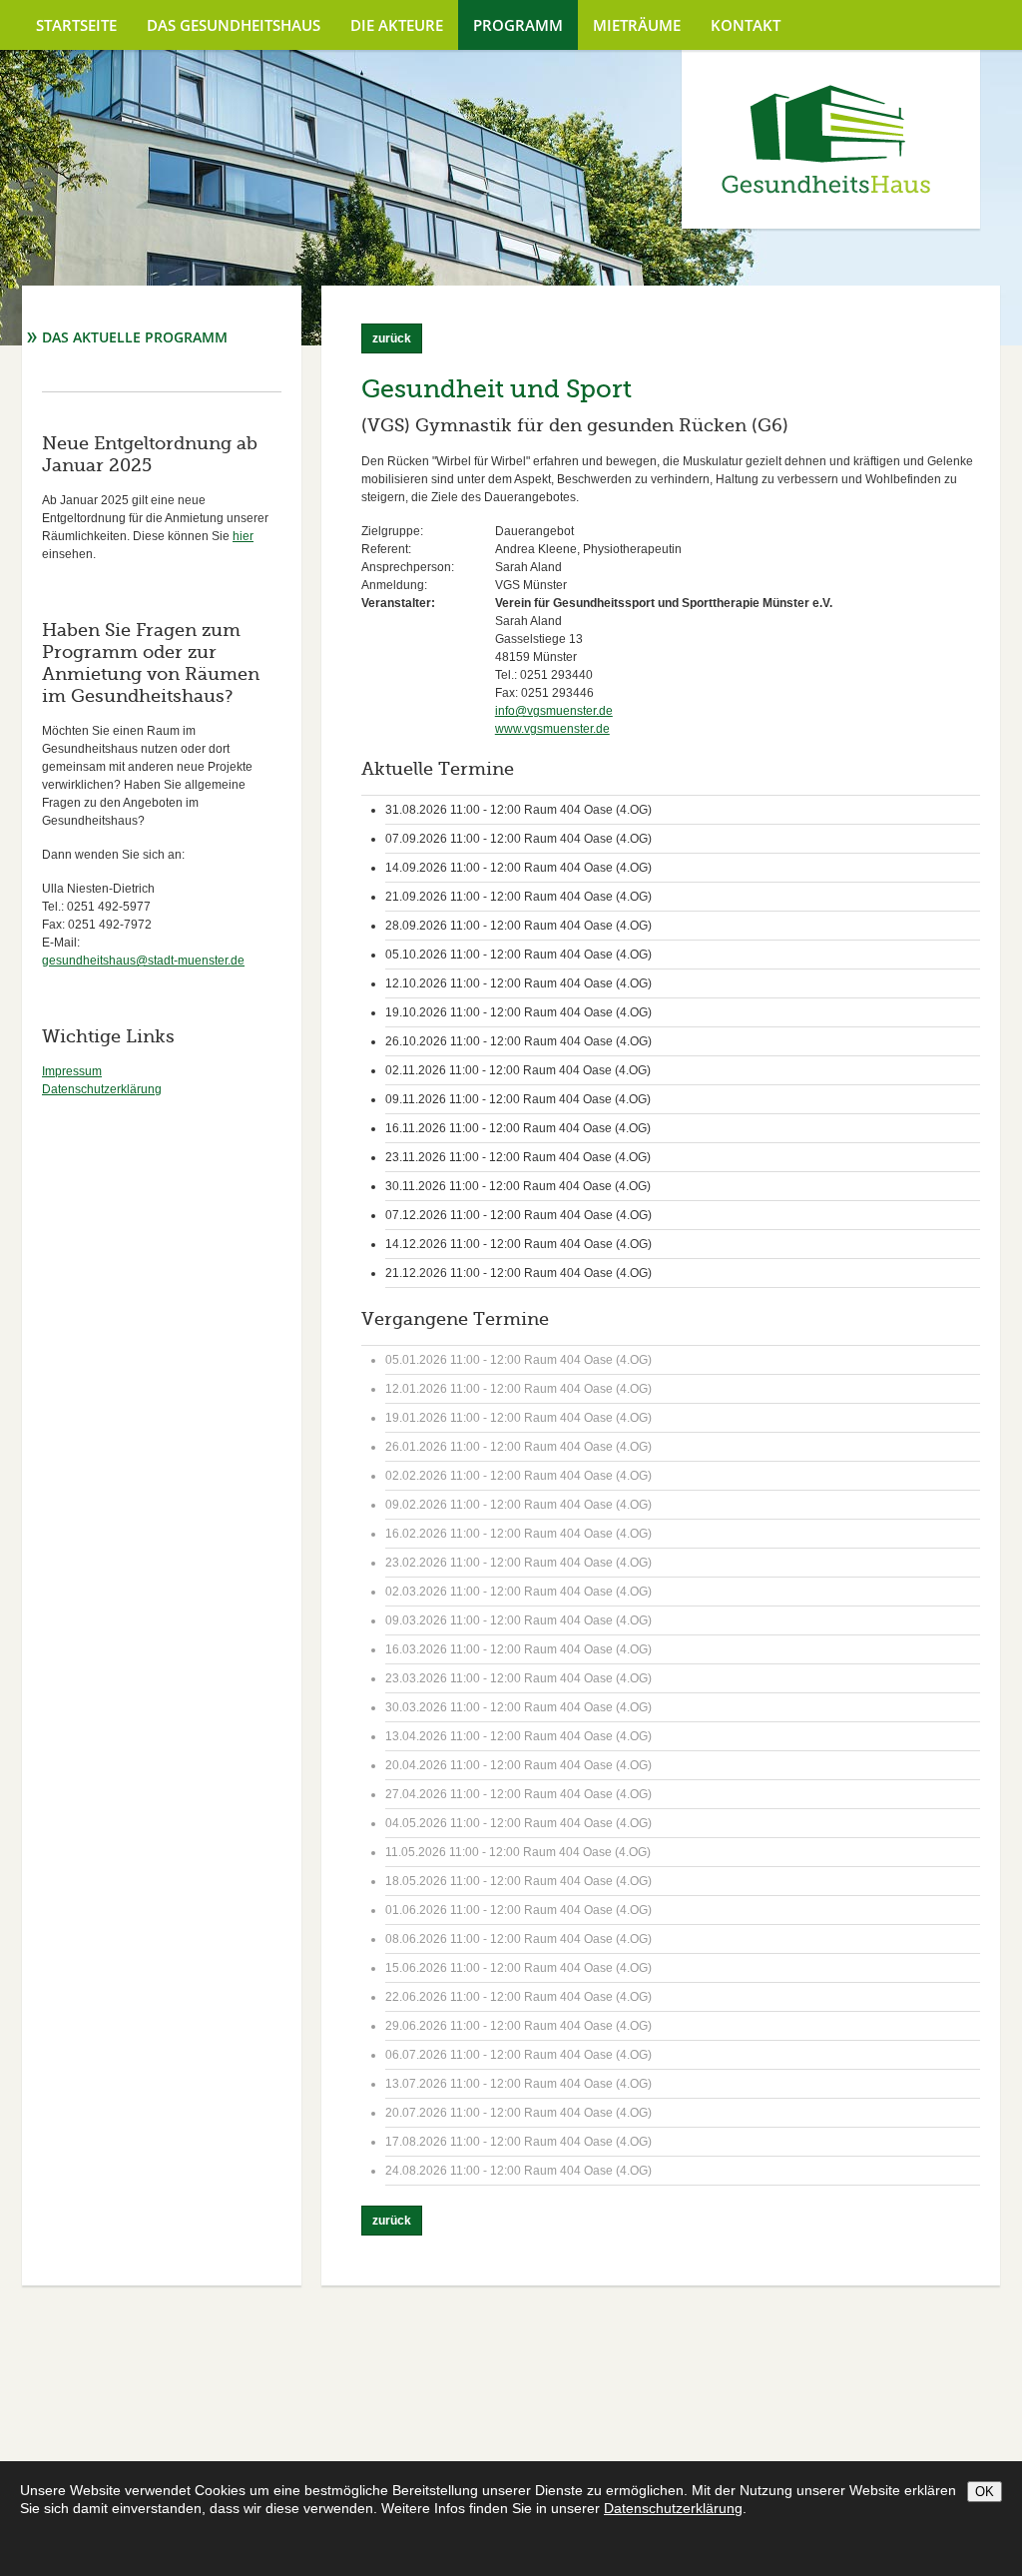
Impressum (72, 1071)
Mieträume (637, 25)
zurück (392, 338)
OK (985, 2492)
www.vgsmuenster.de (552, 729)
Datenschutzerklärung (102, 1089)
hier (243, 536)
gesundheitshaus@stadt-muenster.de (143, 961)
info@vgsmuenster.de (554, 711)
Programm (518, 25)
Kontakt (746, 25)
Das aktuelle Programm (135, 337)
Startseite (76, 25)
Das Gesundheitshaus (234, 25)
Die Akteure (397, 25)
